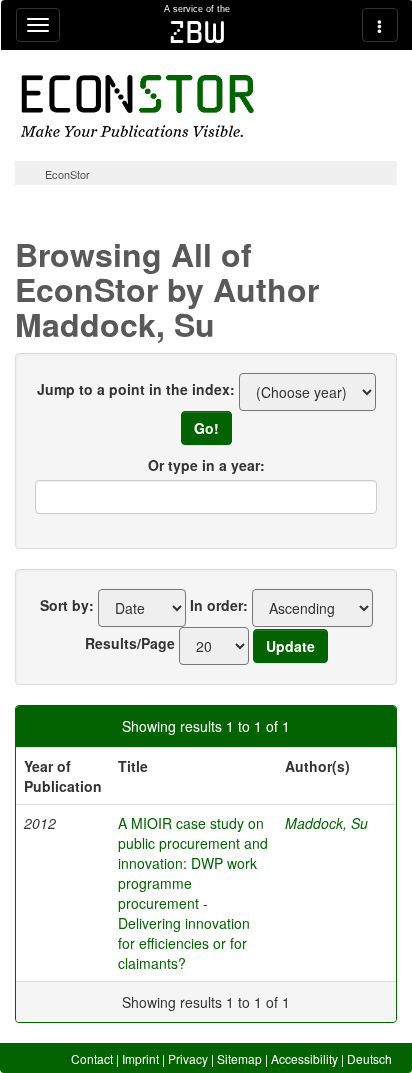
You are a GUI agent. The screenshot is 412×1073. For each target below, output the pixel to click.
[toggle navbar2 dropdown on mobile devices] (380, 25)
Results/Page (130, 643)
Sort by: (67, 605)
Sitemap (239, 1058)
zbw (197, 32)
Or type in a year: (206, 465)
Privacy (188, 1058)
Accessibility (304, 1058)
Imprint (140, 1058)
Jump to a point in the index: (136, 389)
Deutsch (369, 1058)
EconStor (67, 174)
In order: (219, 605)
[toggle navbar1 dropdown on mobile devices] (38, 25)
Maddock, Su (326, 823)
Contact (92, 1058)
